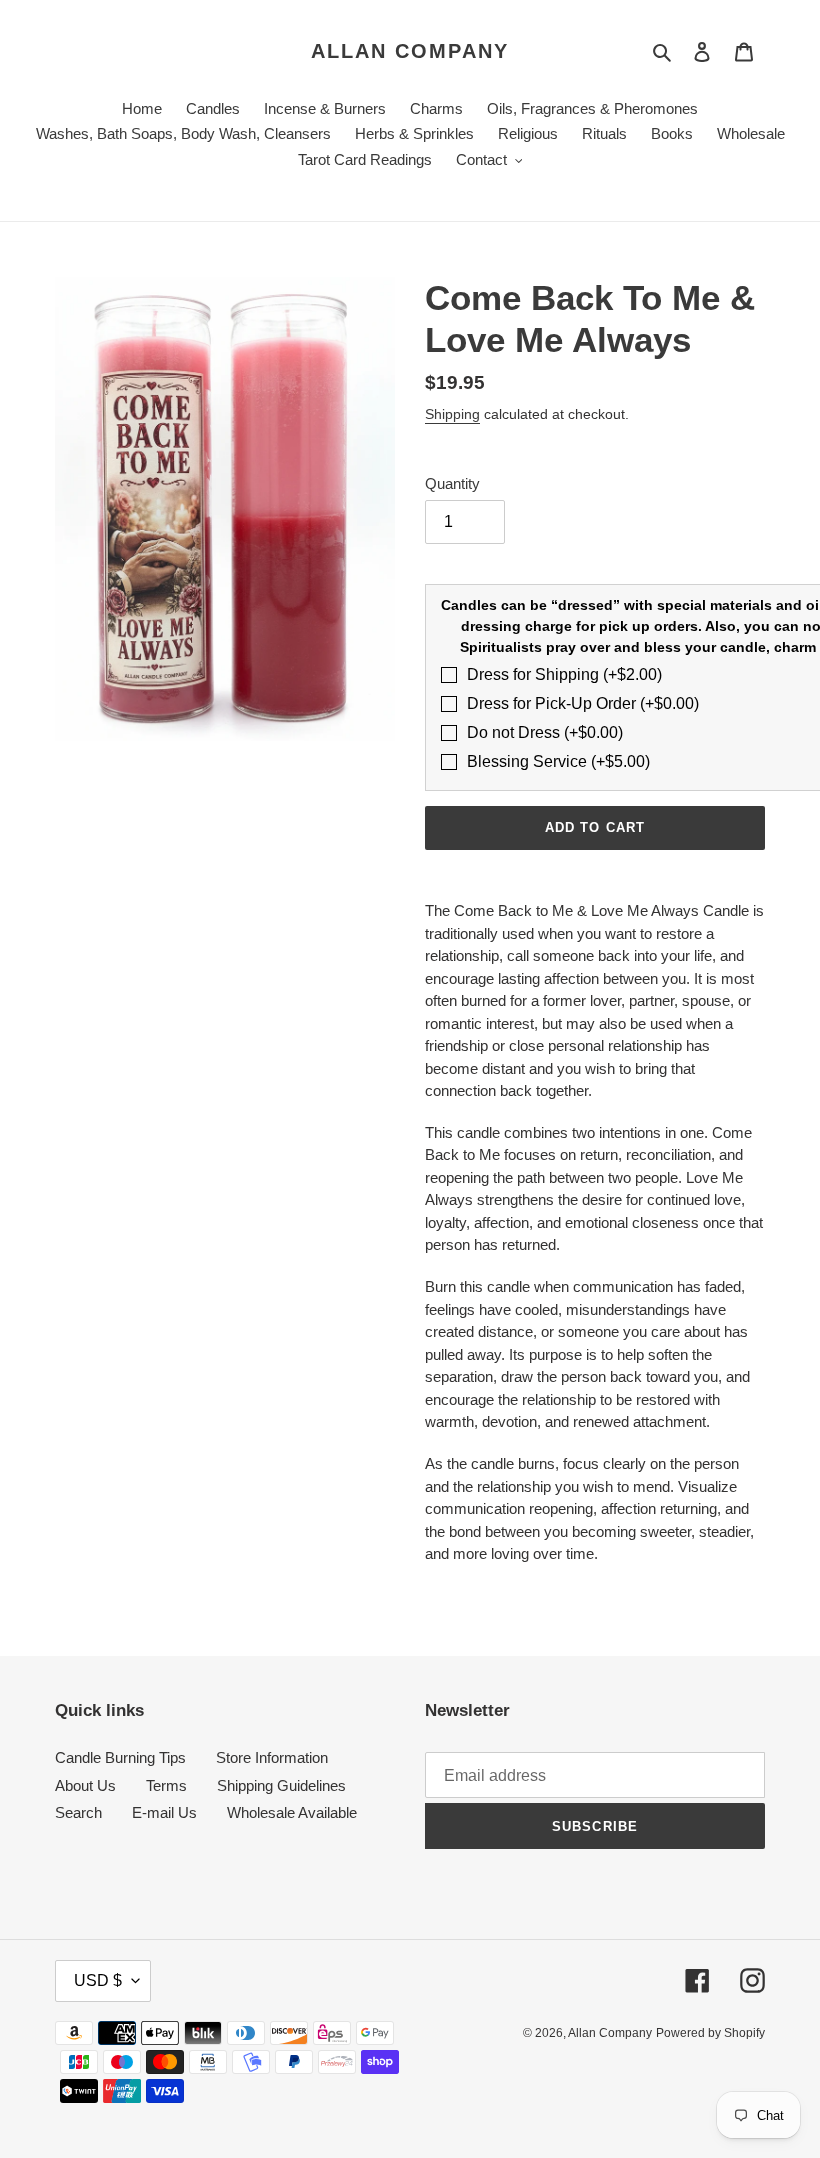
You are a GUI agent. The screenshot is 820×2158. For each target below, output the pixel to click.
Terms (166, 1785)
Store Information (272, 1757)
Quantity (452, 483)
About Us (85, 1785)
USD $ (98, 1980)
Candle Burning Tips (120, 1757)
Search (78, 1812)
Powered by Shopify (710, 2033)
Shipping (452, 414)
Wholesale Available (292, 1812)
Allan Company (410, 51)
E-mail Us (164, 1812)
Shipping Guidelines (281, 1785)
